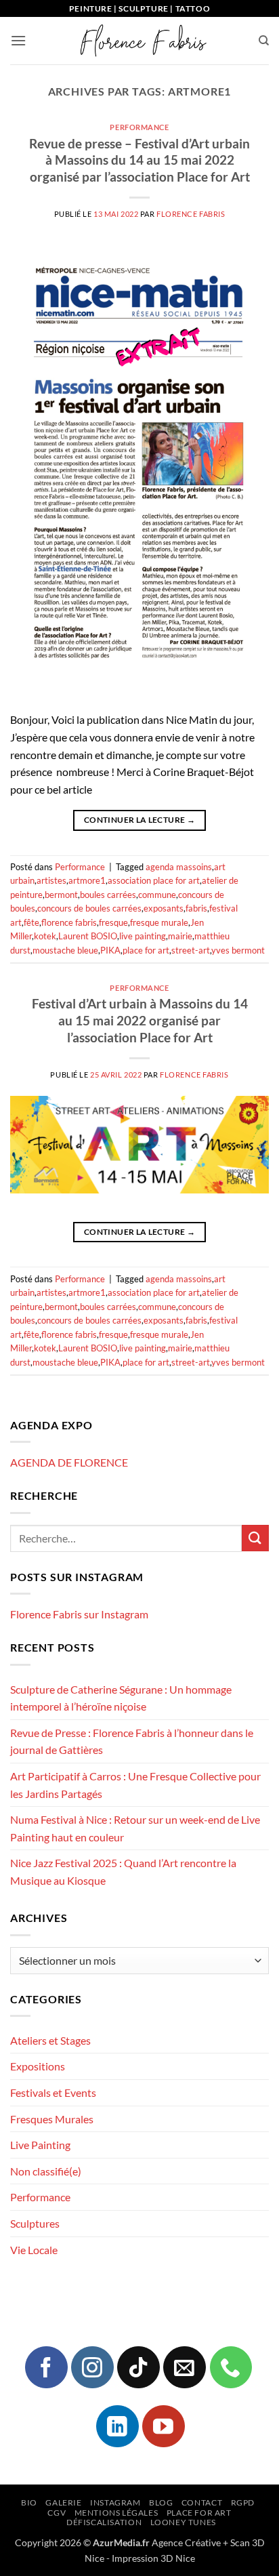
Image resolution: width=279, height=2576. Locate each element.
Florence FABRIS (191, 214)
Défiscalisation (104, 2522)
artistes (51, 880)
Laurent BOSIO (88, 936)
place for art (146, 950)
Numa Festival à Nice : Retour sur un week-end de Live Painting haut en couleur (135, 1828)
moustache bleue (65, 950)
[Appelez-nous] (231, 2367)
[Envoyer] (255, 1538)
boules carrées (108, 895)
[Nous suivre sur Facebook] (46, 2367)
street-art (191, 950)
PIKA (110, 950)
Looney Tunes (183, 2522)
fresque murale (159, 922)
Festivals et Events (53, 2092)
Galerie (63, 2502)
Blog (161, 2502)
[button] (18, 40)
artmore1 (87, 880)
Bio (29, 2502)
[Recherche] (264, 41)
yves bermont (238, 950)
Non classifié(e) (46, 2171)
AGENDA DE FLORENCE (69, 1462)
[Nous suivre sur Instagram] (92, 2367)
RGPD (243, 2502)
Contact (202, 2502)
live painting (143, 936)
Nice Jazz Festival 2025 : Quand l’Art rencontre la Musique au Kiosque (123, 1872)
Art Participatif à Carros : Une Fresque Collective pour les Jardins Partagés (135, 1785)
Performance (139, 127)
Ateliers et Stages (50, 2040)
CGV (57, 2513)
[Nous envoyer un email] (184, 2367)
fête (31, 922)
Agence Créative (186, 2542)
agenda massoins (179, 867)
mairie (180, 936)
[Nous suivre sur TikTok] (138, 2367)
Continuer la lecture (139, 820)
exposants (164, 908)
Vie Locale (34, 2250)
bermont (61, 895)
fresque (113, 922)
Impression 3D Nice (153, 2558)
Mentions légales (116, 2513)
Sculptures (35, 2223)
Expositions (38, 2066)
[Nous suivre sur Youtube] (163, 2426)
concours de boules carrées (89, 908)
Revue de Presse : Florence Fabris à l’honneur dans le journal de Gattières (132, 1741)
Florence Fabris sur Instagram (79, 1614)
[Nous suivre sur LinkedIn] (117, 2426)
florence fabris (69, 922)
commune (157, 895)
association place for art (154, 880)
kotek (45, 936)
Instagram (115, 2502)
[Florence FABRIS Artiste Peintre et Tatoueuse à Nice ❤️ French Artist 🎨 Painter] (142, 41)
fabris (196, 908)
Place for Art (199, 2513)
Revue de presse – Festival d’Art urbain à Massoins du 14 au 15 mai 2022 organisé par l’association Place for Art (139, 160)
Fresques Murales (52, 2119)
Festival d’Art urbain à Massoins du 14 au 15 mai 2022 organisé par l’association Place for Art (140, 1020)
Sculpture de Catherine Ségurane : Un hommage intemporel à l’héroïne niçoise (121, 1698)
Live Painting (40, 2145)
